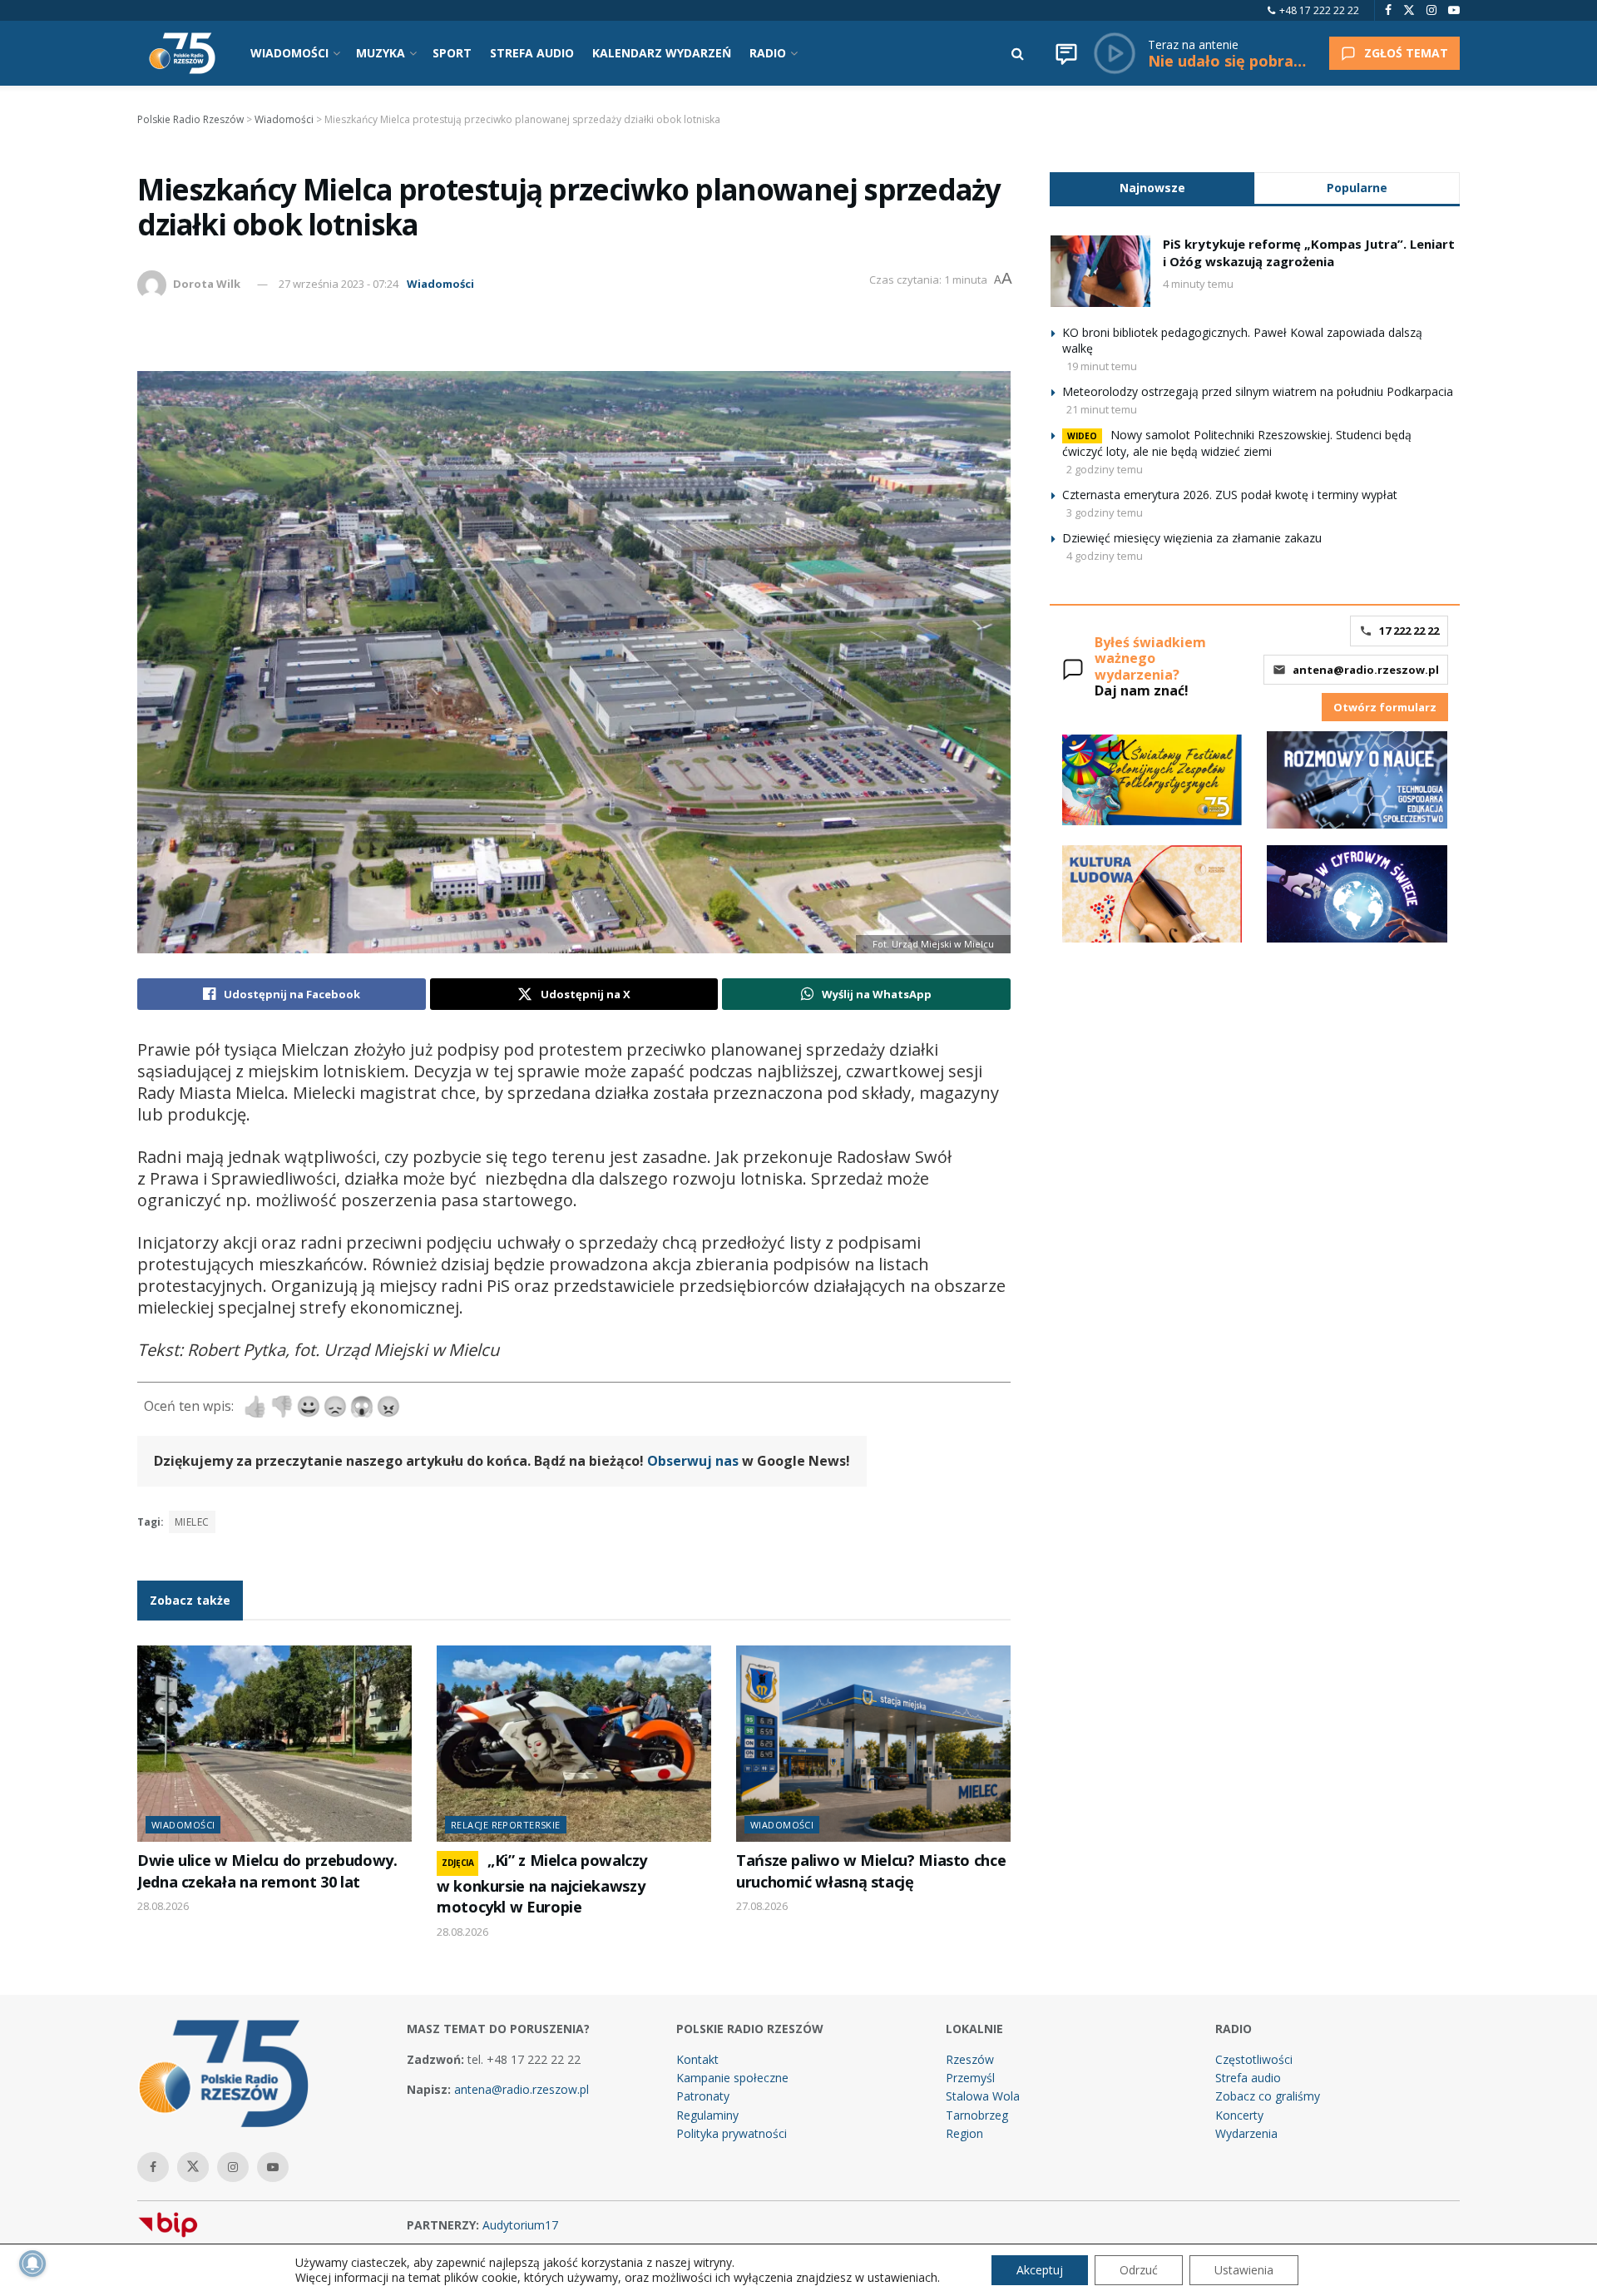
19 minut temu (1102, 366)
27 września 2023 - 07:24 (339, 284)
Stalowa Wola (983, 2096)
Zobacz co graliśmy (1268, 2096)
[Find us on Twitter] (1409, 10)
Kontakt (697, 2059)
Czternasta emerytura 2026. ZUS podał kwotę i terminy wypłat (1230, 495)
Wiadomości (440, 284)
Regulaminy (707, 2115)
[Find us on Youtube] (1454, 10)
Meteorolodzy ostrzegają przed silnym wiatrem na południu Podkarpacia (1258, 391)
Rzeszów (970, 2059)
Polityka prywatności (732, 2133)
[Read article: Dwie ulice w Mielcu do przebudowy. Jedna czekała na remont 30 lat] (274, 1744)
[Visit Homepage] (182, 53)
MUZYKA (381, 53)
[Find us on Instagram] (1431, 10)
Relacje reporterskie (506, 1825)
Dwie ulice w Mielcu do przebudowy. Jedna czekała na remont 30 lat (267, 1870)
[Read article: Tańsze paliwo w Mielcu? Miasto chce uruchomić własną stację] (873, 1744)
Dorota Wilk (207, 284)
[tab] (1152, 188)
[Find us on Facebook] (1388, 10)
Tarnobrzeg (977, 2115)
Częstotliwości (1254, 2059)
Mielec (192, 1522)
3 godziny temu (1105, 512)
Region (964, 2133)
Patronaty (703, 2096)
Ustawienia (1244, 2270)
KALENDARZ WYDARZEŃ (662, 53)
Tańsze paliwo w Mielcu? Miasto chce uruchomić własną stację (871, 1870)
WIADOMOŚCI (289, 53)
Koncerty (1239, 2115)
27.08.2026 (762, 1906)
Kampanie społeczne (732, 2078)
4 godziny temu (1105, 556)
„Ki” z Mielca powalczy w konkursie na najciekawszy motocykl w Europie (542, 1883)
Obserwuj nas (693, 1461)
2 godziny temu (1105, 469)
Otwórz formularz (1385, 707)
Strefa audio (1248, 2078)
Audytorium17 (520, 2225)
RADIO (768, 53)
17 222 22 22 (1409, 631)
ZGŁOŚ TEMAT (1406, 53)
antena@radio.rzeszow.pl (1366, 670)
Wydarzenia (1246, 2133)
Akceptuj (1040, 2270)
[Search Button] (1018, 53)
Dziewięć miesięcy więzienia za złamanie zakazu (1192, 538)
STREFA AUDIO (532, 53)
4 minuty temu (1198, 284)
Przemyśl (970, 2078)
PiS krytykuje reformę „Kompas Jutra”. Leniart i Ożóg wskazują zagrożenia (1309, 252)
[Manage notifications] (32, 2264)
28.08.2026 (163, 1906)
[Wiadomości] (1066, 53)
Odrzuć (1139, 2270)
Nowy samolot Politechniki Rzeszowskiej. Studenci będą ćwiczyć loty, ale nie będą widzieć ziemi (1237, 443)
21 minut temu (1102, 409)
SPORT (452, 53)
